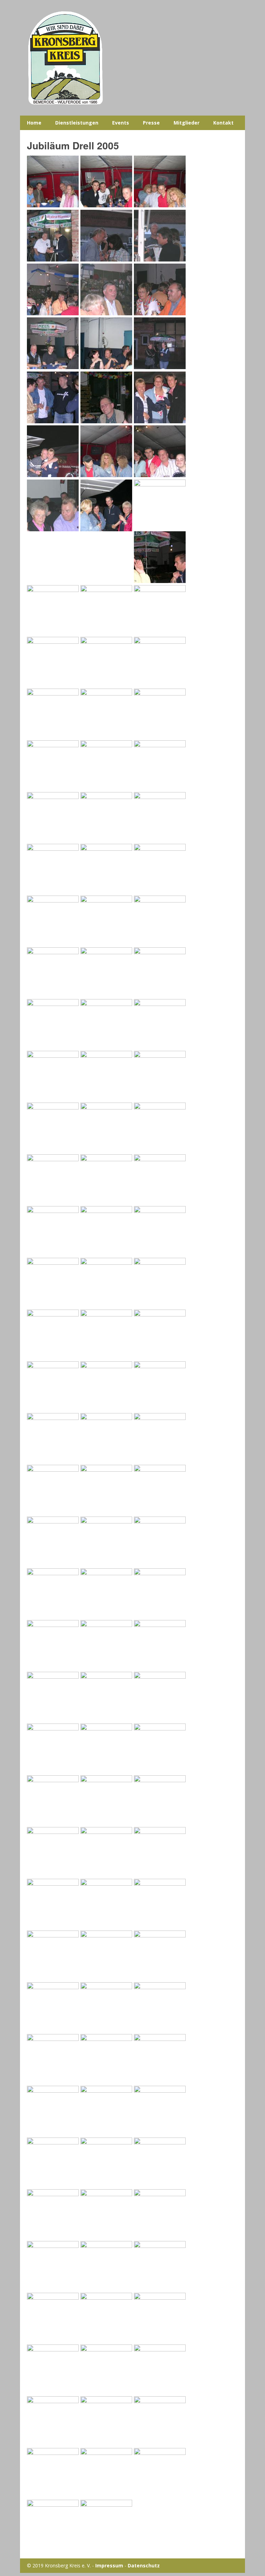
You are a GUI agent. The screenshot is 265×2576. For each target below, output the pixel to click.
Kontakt (223, 123)
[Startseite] (133, 58)
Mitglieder (187, 123)
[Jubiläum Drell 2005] (53, 205)
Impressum (109, 2565)
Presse (151, 123)
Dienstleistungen (77, 123)
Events (121, 123)
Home (34, 123)
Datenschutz (144, 2565)
